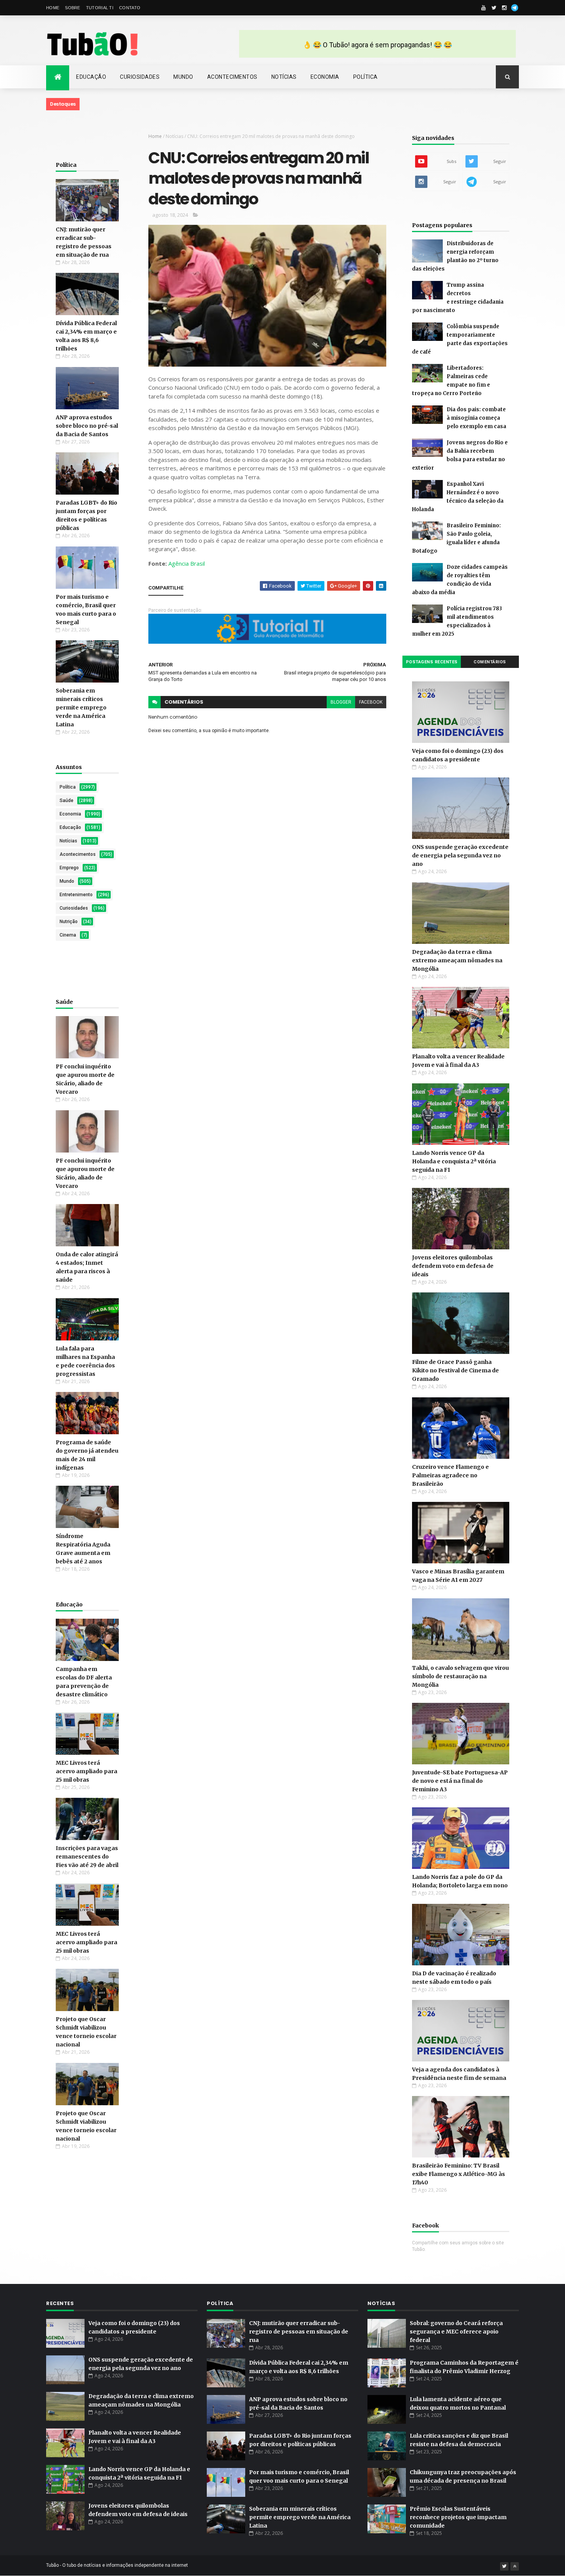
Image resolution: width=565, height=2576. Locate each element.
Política (366, 77)
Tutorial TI (100, 8)
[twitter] (494, 8)
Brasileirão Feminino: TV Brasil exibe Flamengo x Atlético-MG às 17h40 (459, 2174)
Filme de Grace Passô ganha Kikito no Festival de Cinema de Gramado (455, 1370)
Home (53, 8)
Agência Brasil (187, 563)
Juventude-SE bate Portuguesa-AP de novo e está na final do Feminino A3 (460, 1781)
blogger (341, 702)
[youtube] (484, 8)
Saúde (66, 801)
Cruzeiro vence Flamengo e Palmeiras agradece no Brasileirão (450, 1475)
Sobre (73, 8)
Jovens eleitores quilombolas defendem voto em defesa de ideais (453, 1266)
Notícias (284, 77)
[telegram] (515, 8)
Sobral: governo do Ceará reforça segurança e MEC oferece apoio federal (456, 2332)
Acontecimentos (232, 77)
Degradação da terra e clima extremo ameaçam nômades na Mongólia (457, 960)
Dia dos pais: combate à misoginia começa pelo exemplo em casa (476, 418)
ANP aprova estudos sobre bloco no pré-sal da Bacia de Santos (87, 426)
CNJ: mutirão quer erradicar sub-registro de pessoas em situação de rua (299, 2332)
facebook (371, 702)
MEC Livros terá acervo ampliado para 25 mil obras (86, 1771)
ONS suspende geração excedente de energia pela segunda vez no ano (460, 855)
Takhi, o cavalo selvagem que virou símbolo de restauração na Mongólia (460, 1676)
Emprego (69, 868)
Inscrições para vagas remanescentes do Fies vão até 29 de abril (87, 1857)
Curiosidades (140, 77)
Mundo (183, 77)
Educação (91, 77)
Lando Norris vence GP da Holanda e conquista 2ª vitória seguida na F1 (454, 1161)
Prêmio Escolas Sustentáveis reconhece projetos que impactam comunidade (458, 2517)
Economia (325, 77)
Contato (130, 8)
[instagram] (504, 8)
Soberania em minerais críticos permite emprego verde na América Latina (81, 708)
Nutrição (69, 922)
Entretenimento (76, 895)
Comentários (490, 662)
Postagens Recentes (432, 662)
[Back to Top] (515, 2566)
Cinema (68, 935)
